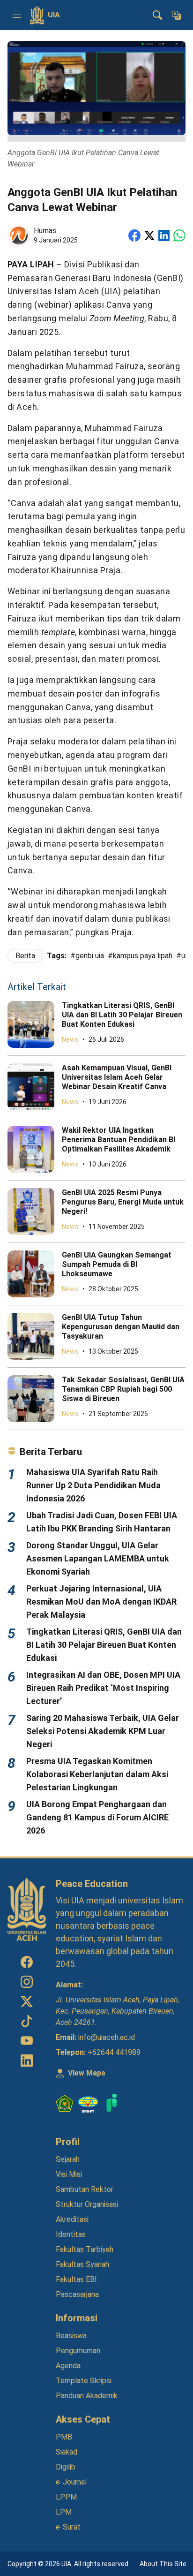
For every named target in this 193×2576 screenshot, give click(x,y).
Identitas (71, 2234)
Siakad (67, 2452)
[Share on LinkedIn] (164, 235)
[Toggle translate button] (176, 15)
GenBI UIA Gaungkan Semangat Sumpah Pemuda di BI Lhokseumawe (117, 1264)
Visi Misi (69, 2174)
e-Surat (68, 2527)
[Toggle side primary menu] (17, 15)
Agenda (68, 2366)
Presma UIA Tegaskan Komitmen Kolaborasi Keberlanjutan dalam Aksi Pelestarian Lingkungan (97, 1774)
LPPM (66, 2497)
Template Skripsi (84, 2381)
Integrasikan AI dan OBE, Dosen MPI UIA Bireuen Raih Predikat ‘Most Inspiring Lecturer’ (103, 1688)
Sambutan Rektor (85, 2189)
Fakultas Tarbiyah (85, 2249)
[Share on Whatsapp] (179, 235)
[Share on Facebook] (134, 235)
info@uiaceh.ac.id (107, 2037)
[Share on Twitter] (149, 235)
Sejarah (68, 2159)
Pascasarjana (77, 2294)
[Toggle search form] (157, 15)
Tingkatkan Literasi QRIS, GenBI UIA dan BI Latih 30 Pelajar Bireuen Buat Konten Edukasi (122, 1015)
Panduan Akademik (87, 2396)
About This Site (163, 2564)
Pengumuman (78, 2351)
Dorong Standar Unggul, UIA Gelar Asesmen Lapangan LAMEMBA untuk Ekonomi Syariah (98, 1558)
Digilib (66, 2467)
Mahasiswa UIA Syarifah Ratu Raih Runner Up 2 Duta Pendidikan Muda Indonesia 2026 (93, 1485)
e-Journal (71, 2482)
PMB (64, 2437)
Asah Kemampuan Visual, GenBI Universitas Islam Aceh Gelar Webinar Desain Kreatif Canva (117, 1077)
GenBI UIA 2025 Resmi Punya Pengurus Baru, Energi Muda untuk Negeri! (123, 1202)
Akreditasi (72, 2219)
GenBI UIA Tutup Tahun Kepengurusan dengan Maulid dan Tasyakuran (121, 1327)
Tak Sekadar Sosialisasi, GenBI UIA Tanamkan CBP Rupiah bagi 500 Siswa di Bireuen (123, 1389)
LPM (64, 2512)
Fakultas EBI (76, 2279)
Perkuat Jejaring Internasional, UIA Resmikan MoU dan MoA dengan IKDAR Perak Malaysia (101, 1602)
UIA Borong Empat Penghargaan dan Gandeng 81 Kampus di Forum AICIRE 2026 (97, 1817)
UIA (54, 15)
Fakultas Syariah (82, 2264)
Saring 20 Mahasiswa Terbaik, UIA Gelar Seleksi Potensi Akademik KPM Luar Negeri (103, 1731)
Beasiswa (71, 2336)
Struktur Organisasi (87, 2204)
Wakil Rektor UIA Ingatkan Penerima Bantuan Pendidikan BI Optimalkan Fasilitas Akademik (119, 1140)
